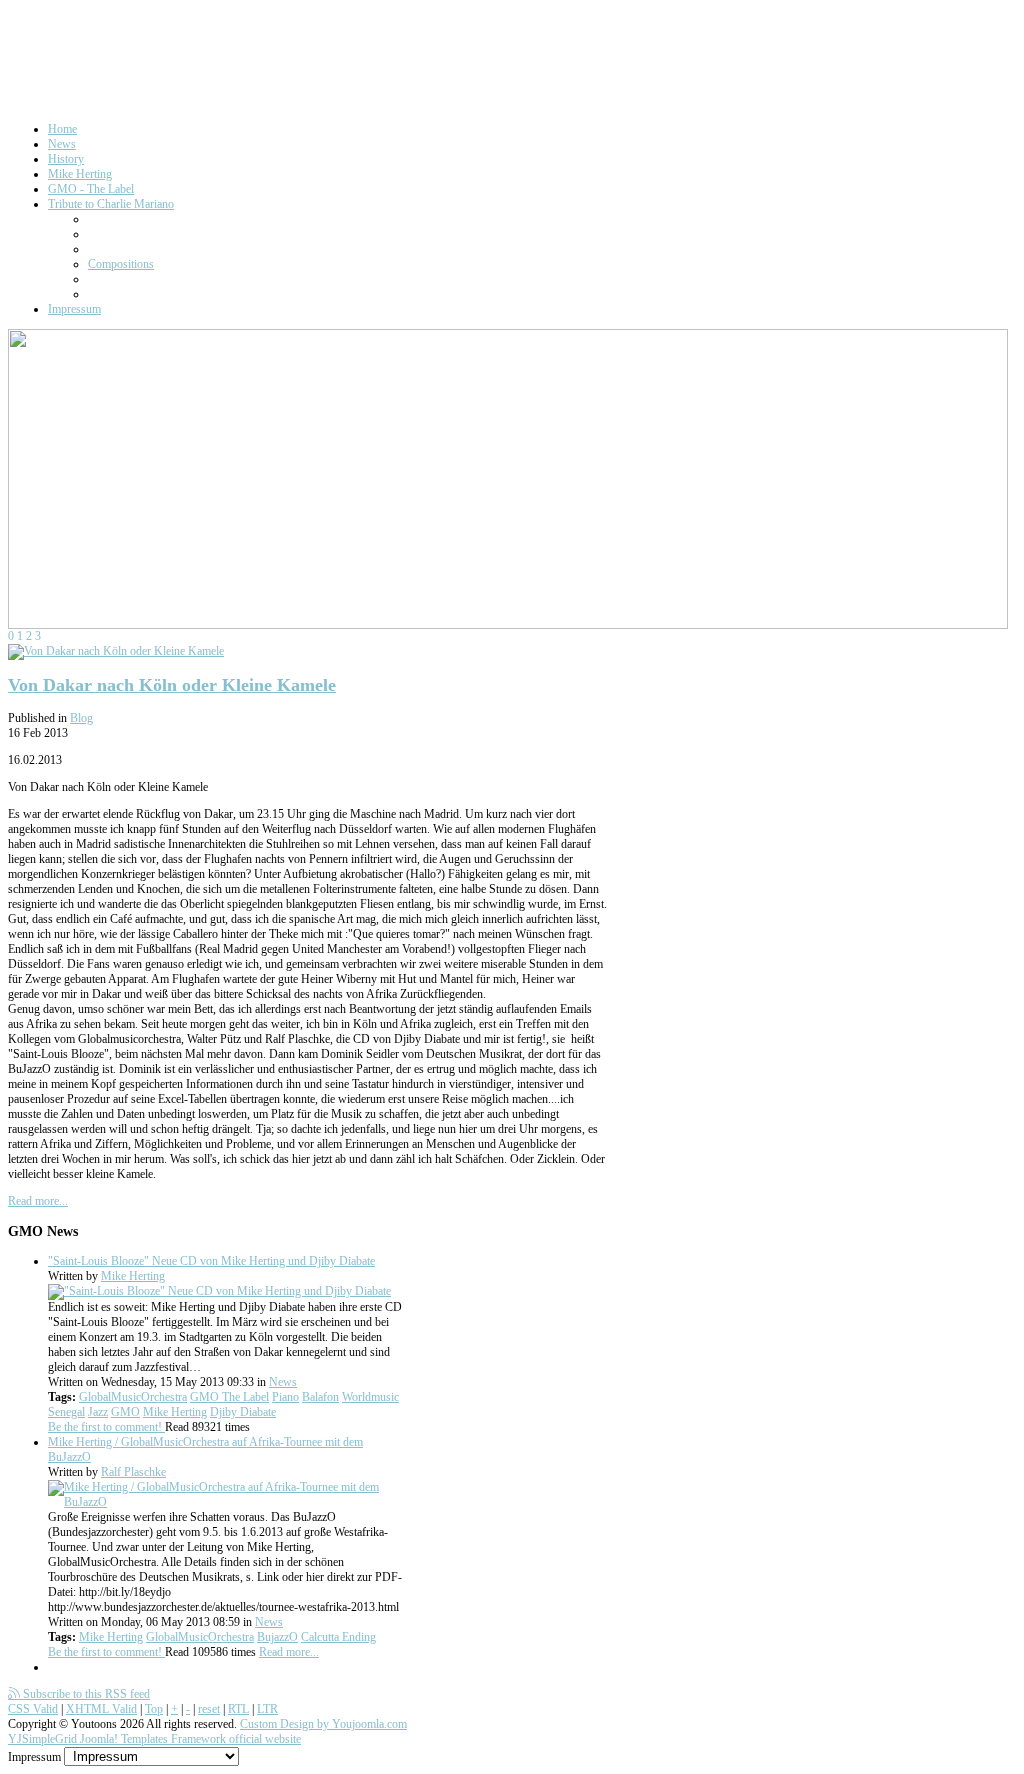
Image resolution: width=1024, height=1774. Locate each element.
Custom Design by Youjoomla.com (323, 1724)
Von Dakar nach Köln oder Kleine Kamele (172, 685)
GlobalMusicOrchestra (133, 1397)
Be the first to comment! (106, 1427)
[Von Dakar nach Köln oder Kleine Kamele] (116, 651)
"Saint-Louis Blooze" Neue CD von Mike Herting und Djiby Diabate (211, 1261)
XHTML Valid (101, 1709)
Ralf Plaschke (133, 1472)
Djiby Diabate (243, 1412)
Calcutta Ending (338, 1637)
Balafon (320, 1397)
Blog (81, 718)
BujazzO (277, 1637)
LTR (267, 1709)
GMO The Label (229, 1397)
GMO (125, 1412)
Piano (285, 1397)
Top (154, 1709)
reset (209, 1709)
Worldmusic (370, 1397)
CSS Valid (33, 1709)
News (283, 1382)
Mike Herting (133, 1276)
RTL (238, 1709)
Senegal (66, 1412)
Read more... (38, 1201)
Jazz (98, 1412)
